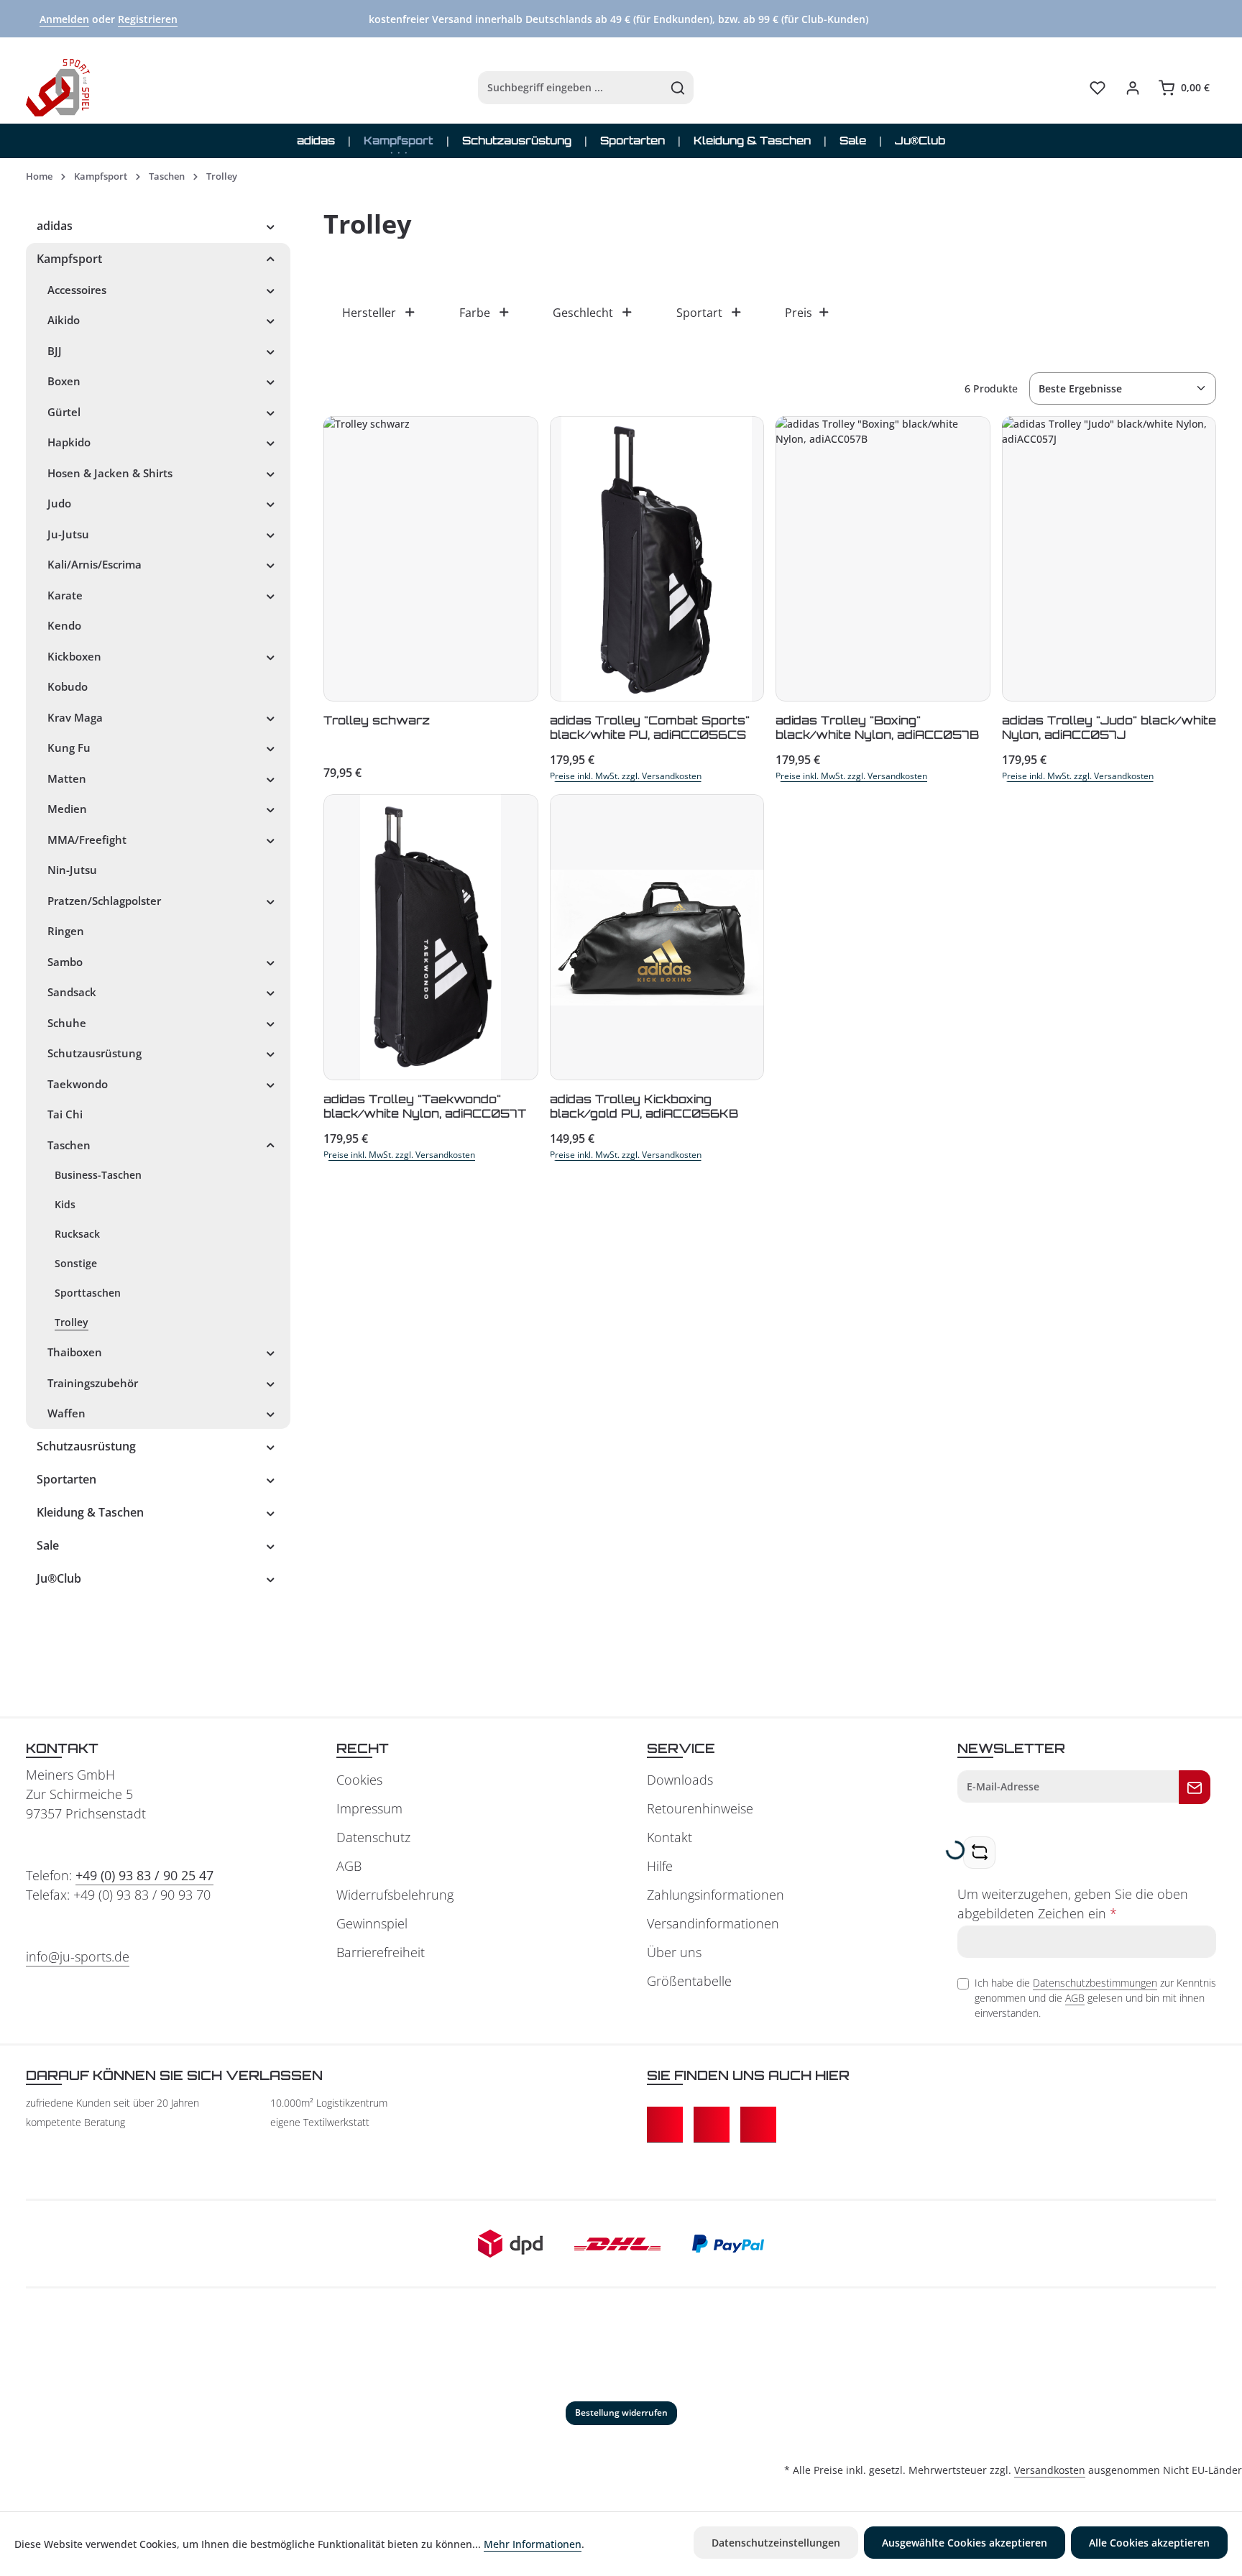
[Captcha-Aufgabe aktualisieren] (979, 1853)
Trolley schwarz (377, 720)
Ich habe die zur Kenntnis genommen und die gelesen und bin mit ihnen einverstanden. (1095, 1998)
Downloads (680, 1780)
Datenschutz (373, 1837)
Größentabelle (689, 1981)
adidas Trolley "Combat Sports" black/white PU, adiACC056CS (650, 727)
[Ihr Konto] (1132, 88)
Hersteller (369, 313)
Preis (799, 313)
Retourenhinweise (700, 1808)
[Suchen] (678, 88)
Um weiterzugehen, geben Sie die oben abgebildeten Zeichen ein (1073, 1904)
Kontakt (670, 1837)
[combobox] (571, 88)
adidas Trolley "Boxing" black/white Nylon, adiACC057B (877, 727)
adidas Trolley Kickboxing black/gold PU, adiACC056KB (644, 1106)
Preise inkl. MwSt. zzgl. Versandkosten (626, 776)
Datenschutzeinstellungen (776, 2543)
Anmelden (64, 19)
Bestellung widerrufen (621, 2412)
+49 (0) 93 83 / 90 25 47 (144, 1875)
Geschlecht (583, 313)
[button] (271, 226)
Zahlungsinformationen (716, 1895)
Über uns (674, 1952)
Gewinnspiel (372, 1923)
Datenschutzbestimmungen (1095, 1983)
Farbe (475, 313)
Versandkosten (1050, 2470)
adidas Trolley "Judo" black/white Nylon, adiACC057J (1109, 727)
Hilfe (660, 1866)
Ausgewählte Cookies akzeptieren (965, 2543)
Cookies (359, 1780)
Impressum (369, 1808)
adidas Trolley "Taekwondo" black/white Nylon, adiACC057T (425, 1106)
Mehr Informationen (533, 2544)
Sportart (699, 313)
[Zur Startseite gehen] (58, 88)
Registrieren (148, 19)
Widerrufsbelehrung (395, 1895)
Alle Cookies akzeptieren (1149, 2543)
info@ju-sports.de (78, 1956)
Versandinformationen (713, 1923)
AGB (349, 1866)
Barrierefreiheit (381, 1952)
